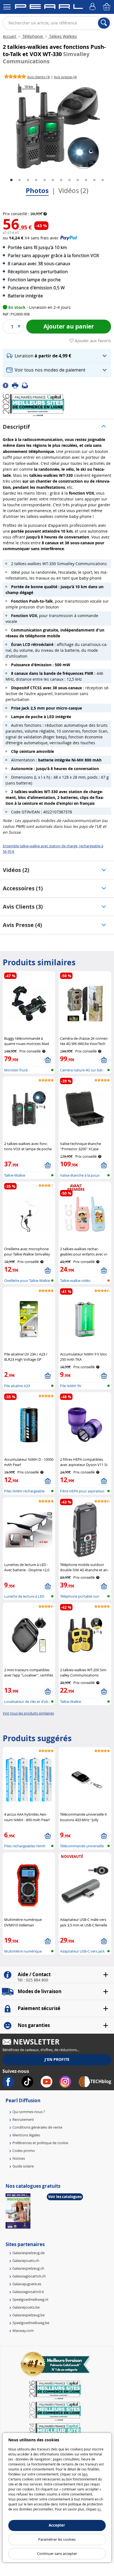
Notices (19, 2158)
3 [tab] (28, 180)
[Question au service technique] (27, 385)
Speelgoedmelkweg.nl (30, 2299)
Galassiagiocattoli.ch (29, 2276)
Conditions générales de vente (37, 2127)
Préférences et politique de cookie (40, 2143)
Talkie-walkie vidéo (75, 1281)
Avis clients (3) (23, 907)
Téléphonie (33, 36)
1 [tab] (11, 180)
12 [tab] (103, 180)
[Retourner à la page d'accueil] (49, 7)
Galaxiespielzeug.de (28, 2253)
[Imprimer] (17, 385)
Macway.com (23, 2331)
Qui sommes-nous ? (29, 2112)
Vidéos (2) (73, 191)
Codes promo (24, 2151)
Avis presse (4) (22, 925)
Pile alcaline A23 (17, 1386)
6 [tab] (53, 180)
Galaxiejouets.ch (26, 2261)
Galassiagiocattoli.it (28, 2292)
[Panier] (107, 7)
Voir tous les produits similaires (28, 1713)
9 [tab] (78, 180)
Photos (37, 191)
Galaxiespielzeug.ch (28, 2268)
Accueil (10, 36)
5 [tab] (45, 180)
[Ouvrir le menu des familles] (7, 7)
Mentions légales (26, 2135)
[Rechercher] (104, 23)
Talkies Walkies (63, 36)
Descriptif (16, 427)
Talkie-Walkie (15, 1175)
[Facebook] (7, 385)
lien (85, 2474)
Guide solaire (23, 2166)
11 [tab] (94, 180)
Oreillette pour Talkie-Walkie (27, 1281)
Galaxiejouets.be (26, 2307)
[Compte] (93, 7)
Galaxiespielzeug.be (28, 2315)
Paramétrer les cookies (57, 2539)
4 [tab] (36, 180)
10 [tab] (86, 180)
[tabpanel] (57, 126)
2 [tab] (20, 180)
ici (99, 2509)
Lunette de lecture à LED (24, 1596)
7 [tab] (61, 180)
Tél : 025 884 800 (33, 1980)
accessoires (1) (23, 888)
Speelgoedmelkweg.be (31, 2323)
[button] (57, 356)
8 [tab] (69, 180)
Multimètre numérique (23, 1951)
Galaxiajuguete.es (27, 2284)
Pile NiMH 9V (71, 1386)
